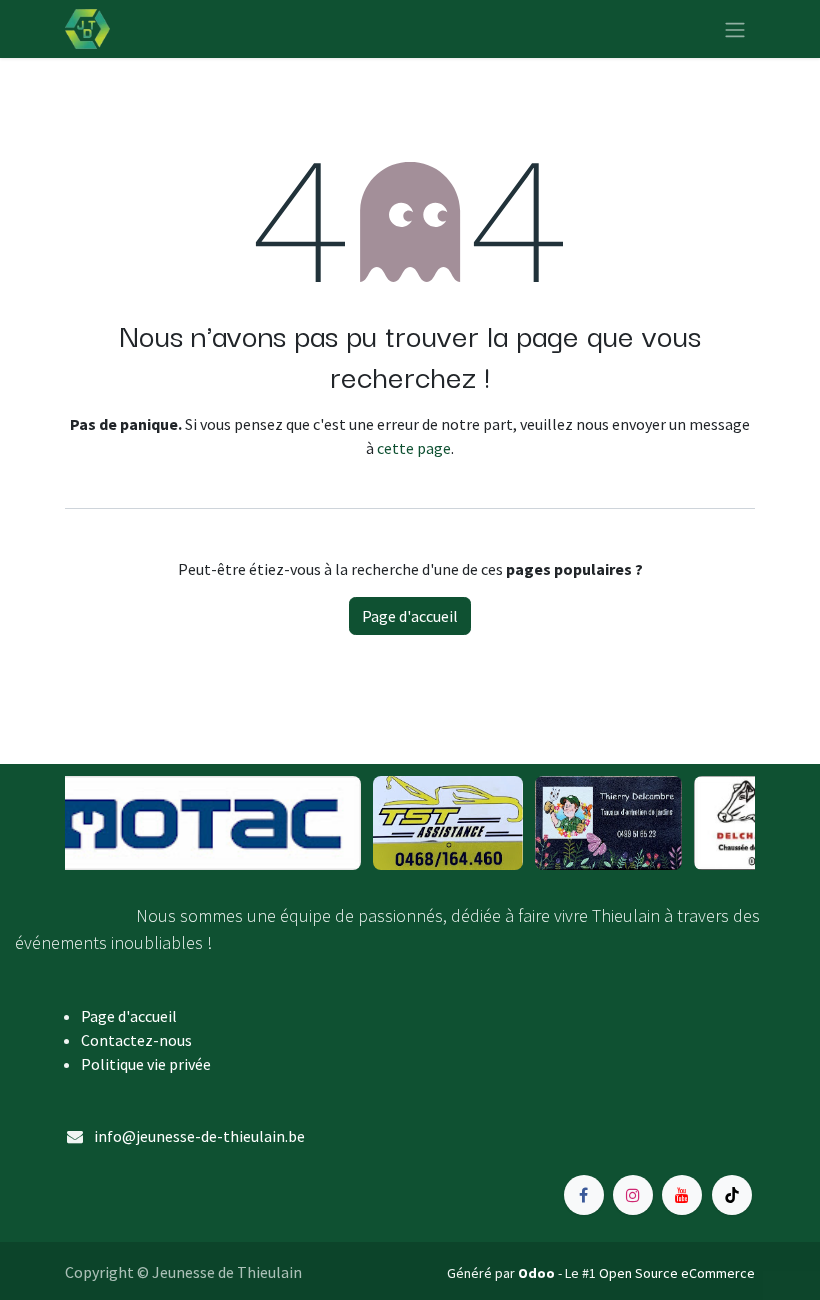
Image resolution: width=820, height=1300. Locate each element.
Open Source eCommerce (677, 1273)
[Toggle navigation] (735, 29)
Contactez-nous (136, 1040)
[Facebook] (584, 1195)
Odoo (538, 1273)
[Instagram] (633, 1195)
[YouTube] (682, 1195)
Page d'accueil (410, 616)
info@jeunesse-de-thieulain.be (199, 1136)
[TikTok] (732, 1195)
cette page (414, 448)
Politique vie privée (146, 1064)
